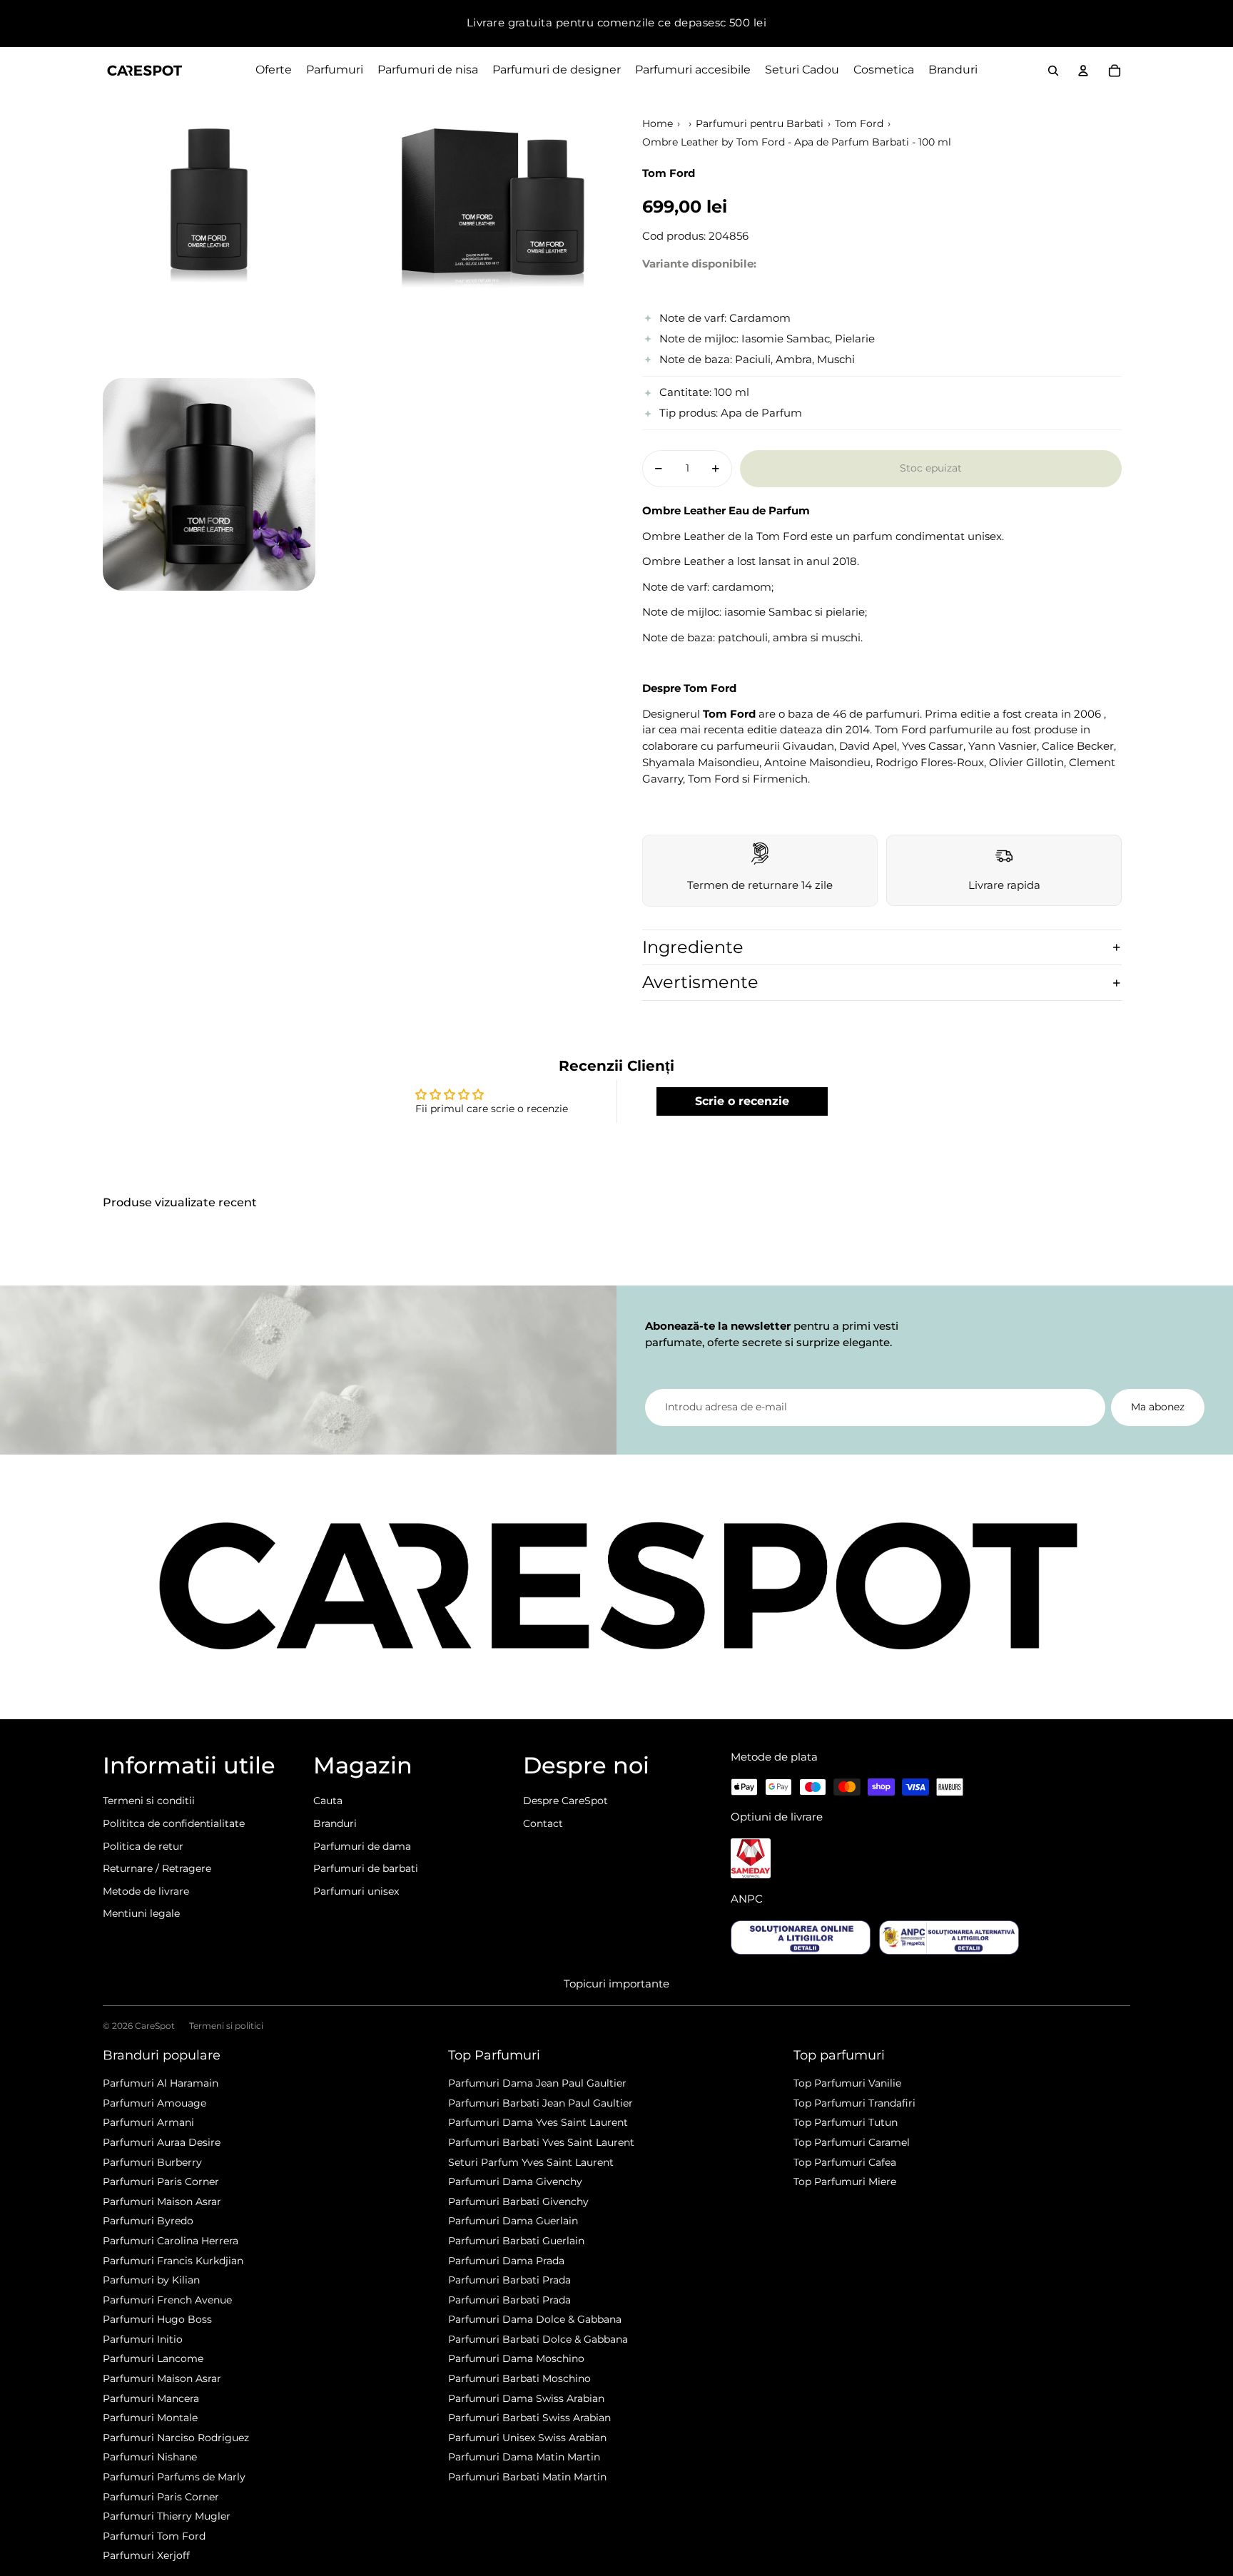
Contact (543, 1823)
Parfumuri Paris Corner (161, 2182)
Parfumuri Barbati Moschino (519, 2378)
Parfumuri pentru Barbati (760, 123)
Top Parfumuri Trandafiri (854, 2103)
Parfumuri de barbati (366, 1868)
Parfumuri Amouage (154, 2103)
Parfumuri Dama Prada (506, 2261)
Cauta (328, 1801)
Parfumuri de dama (362, 1846)
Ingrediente (693, 947)
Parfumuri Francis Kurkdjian (173, 2261)
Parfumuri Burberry (152, 2162)
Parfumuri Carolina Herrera (171, 2241)
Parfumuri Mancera (151, 2398)
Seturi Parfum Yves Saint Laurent (531, 2162)
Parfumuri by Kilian (151, 2280)
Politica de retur (143, 1846)
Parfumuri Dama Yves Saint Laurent (538, 2122)
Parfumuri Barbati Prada (509, 2280)
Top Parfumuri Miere (845, 2182)
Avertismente (700, 982)
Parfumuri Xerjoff (146, 2555)
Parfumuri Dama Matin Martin (524, 2457)
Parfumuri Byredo (148, 2221)
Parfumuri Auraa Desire (162, 2142)
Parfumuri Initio (143, 2339)
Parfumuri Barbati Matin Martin (527, 2477)
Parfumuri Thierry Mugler (167, 2516)
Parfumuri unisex (356, 1891)
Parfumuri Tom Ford (154, 2536)
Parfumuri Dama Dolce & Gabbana (535, 2319)
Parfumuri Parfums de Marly (174, 2477)
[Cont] (1083, 71)
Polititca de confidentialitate (174, 1823)
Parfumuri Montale (150, 2418)
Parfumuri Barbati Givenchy (518, 2201)
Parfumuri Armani (148, 2122)
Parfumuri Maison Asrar (162, 2201)
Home (658, 123)
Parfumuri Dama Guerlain (513, 2221)
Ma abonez (1158, 1407)
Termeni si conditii (149, 1801)
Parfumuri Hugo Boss (157, 2319)
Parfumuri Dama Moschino (516, 2358)
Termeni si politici (226, 2026)
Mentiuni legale (141, 1913)
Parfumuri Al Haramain (161, 2083)
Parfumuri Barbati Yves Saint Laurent (541, 2142)
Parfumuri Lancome (153, 2358)
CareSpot (155, 2026)
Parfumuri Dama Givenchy (515, 2182)
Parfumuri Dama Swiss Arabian (526, 2398)
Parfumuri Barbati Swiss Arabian (529, 2418)
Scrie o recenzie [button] (742, 1101)
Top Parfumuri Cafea (845, 2162)
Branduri (335, 1823)
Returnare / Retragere (157, 1868)
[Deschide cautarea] (1053, 71)
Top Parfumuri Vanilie (847, 2083)
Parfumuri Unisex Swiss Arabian (527, 2438)
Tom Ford (859, 123)
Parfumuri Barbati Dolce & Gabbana (538, 2339)
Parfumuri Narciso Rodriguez (176, 2438)
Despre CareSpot (565, 1801)
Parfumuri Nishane (150, 2457)
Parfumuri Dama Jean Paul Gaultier (537, 2083)
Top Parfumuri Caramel (852, 2142)
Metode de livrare (146, 1891)
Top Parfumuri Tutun (846, 2122)
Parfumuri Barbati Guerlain (516, 2241)
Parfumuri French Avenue (167, 2300)
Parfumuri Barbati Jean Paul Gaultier (541, 2103)
